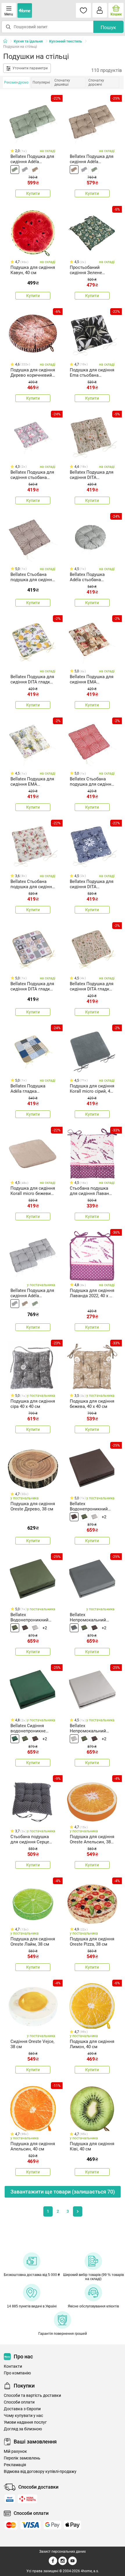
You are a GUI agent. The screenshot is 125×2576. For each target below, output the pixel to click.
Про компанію (17, 2373)
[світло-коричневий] (74, 1517)
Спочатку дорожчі (96, 82)
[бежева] (35, 170)
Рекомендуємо (16, 82)
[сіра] (25, 170)
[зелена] (84, 1517)
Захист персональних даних (63, 2552)
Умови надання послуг (25, 2422)
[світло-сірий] (94, 1517)
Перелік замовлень (22, 2458)
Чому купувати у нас (23, 2416)
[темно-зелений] (15, 1739)
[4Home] (7, 41)
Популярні (41, 82)
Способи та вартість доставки (32, 2396)
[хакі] (15, 170)
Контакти (13, 2366)
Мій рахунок (15, 2451)
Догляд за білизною (23, 2429)
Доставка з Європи (22, 2409)
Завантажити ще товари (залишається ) (63, 2192)
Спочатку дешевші (62, 82)
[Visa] (31, 2525)
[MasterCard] (11, 2525)
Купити (33, 193)
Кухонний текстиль (66, 41)
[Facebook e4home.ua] (53, 2564)
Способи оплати (19, 2402)
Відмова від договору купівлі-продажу (40, 2472)
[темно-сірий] (74, 1628)
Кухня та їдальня (28, 41)
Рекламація (15, 2465)
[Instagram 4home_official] (63, 2564)
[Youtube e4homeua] (72, 2564)
